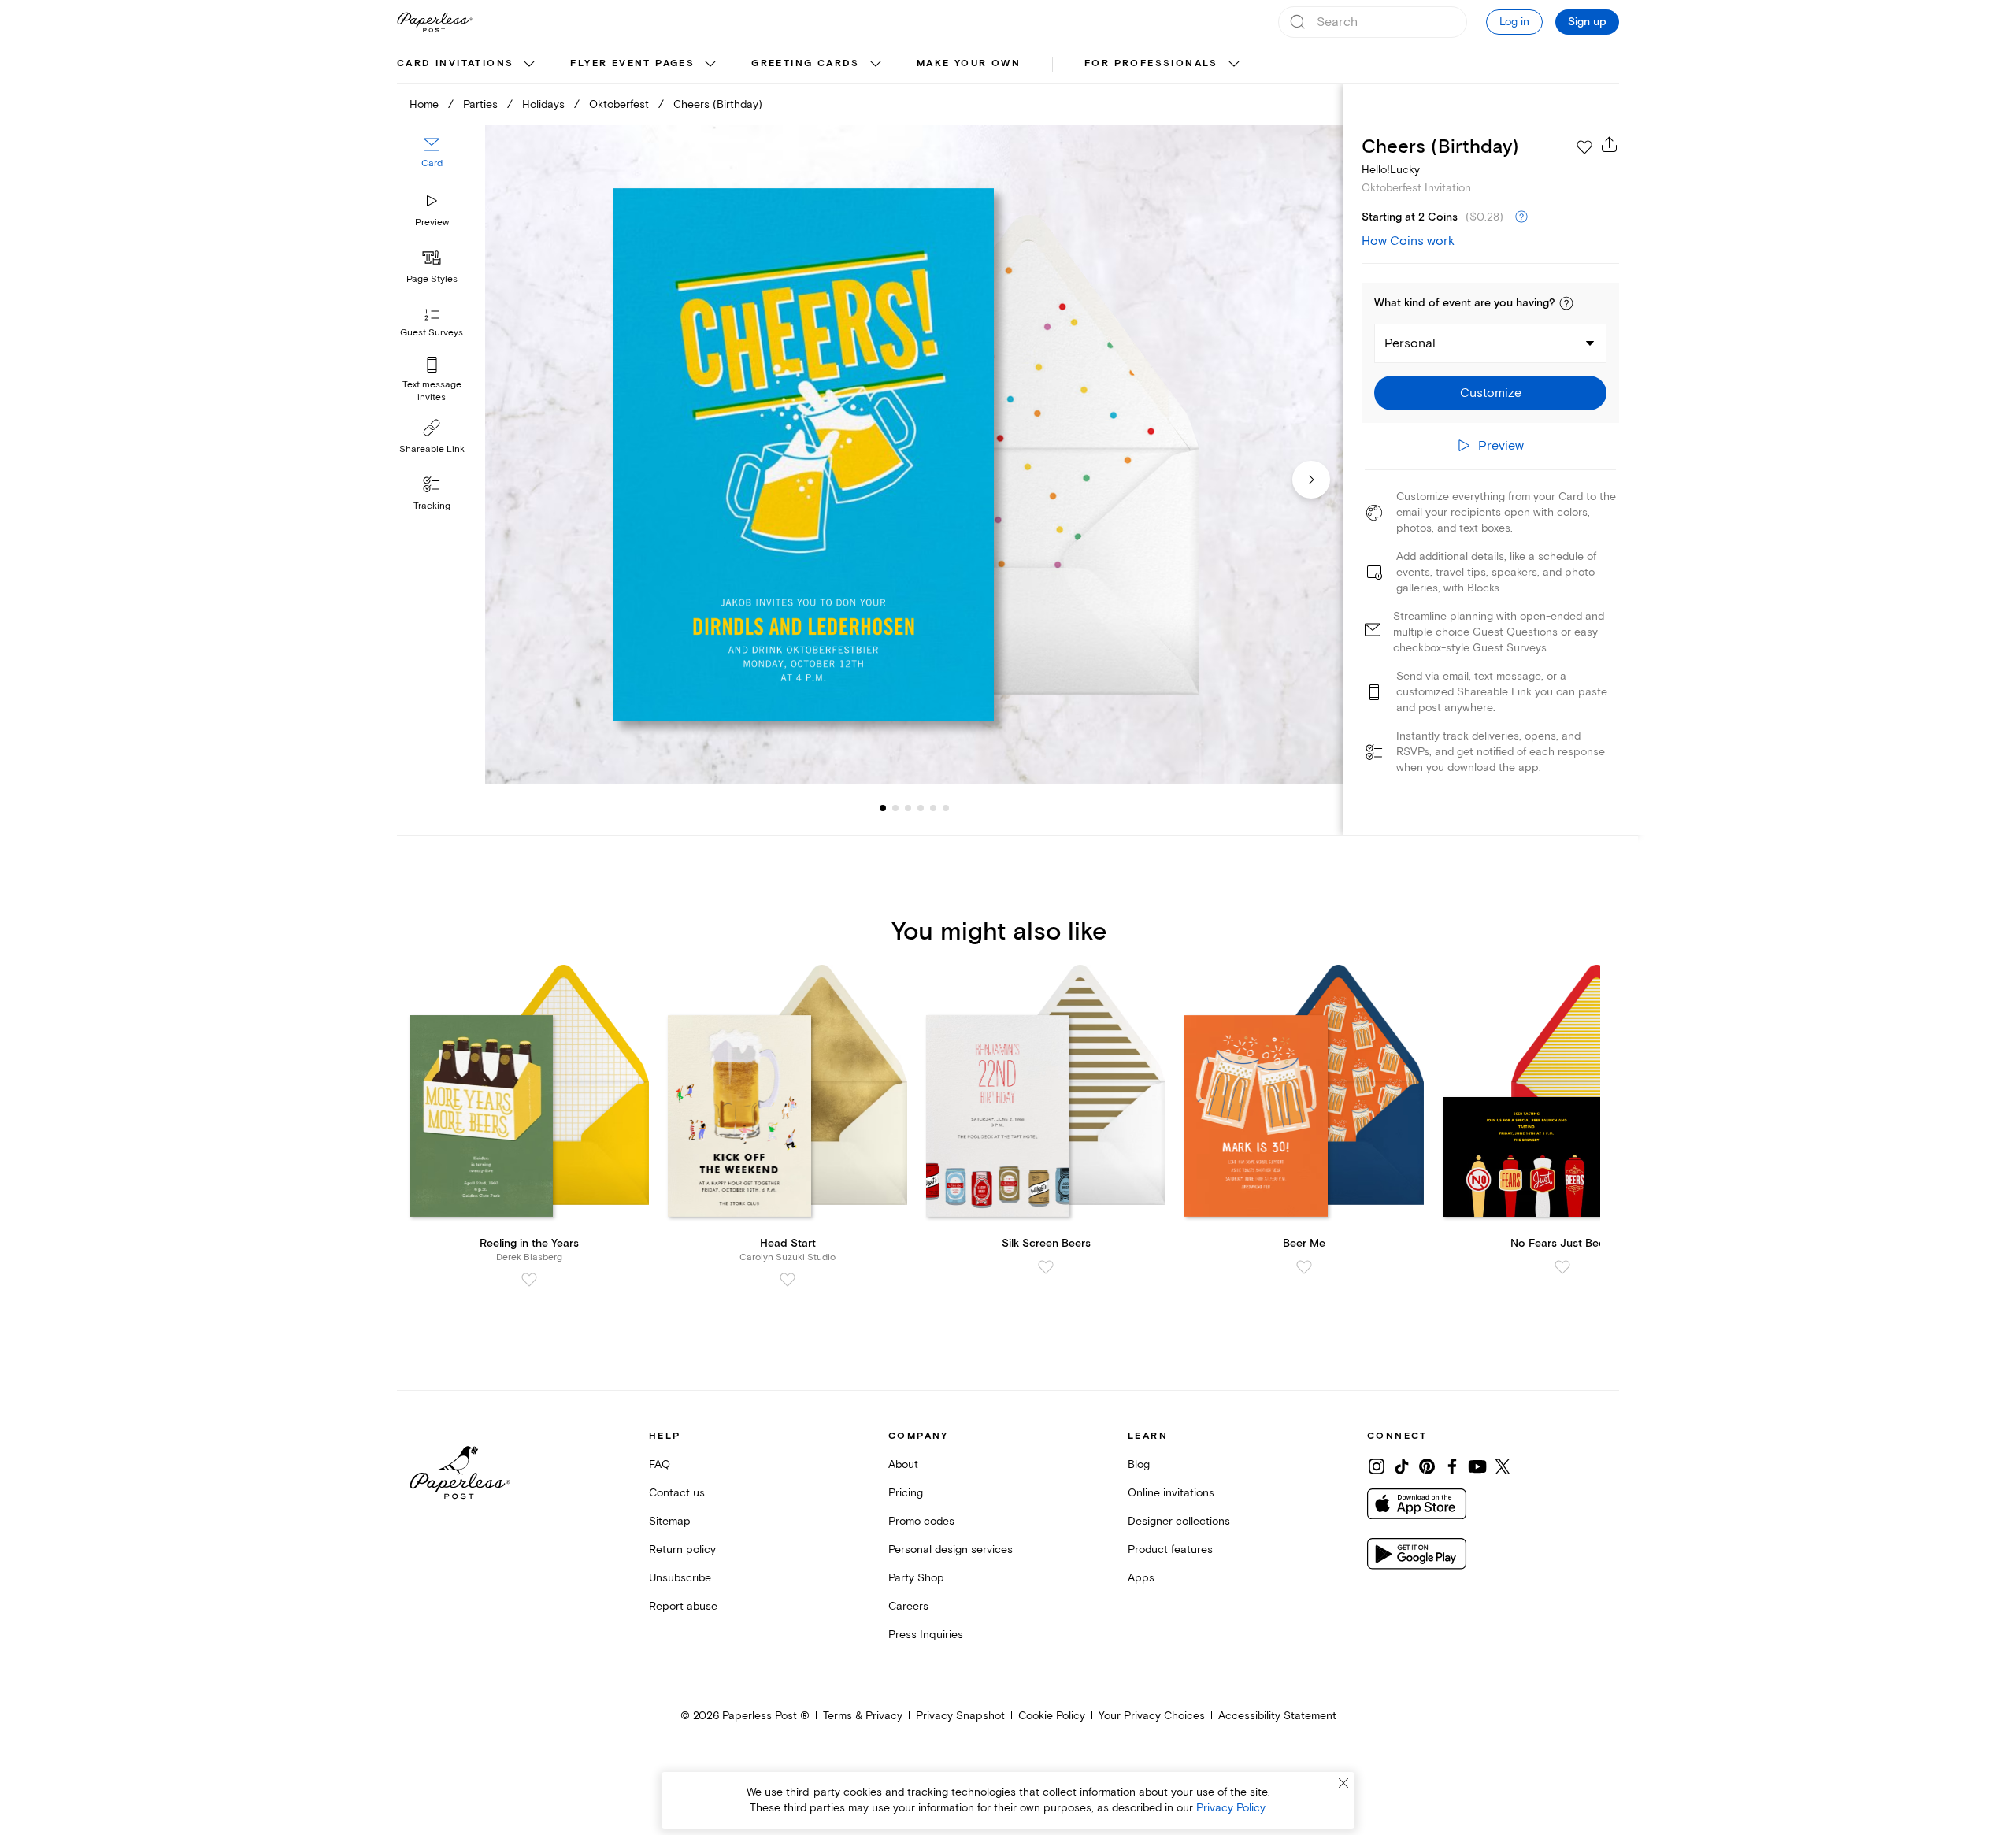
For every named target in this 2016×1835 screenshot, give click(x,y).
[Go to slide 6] (933, 808)
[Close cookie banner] (1343, 1783)
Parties (480, 104)
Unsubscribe (680, 1578)
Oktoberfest (619, 104)
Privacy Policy (1230, 1808)
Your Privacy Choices (1152, 1716)
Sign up (1587, 22)
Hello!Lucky (1391, 170)
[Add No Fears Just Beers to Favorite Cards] (1562, 1267)
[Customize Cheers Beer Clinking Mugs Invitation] (913, 455)
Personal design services (951, 1550)
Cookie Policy (1052, 1716)
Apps (1141, 1578)
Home (424, 104)
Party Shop (916, 1578)
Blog (1139, 1464)
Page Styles (432, 279)
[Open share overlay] (1610, 144)
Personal (1410, 343)
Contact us (677, 1493)
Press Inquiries (926, 1635)
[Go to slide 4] (908, 808)
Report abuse (683, 1606)
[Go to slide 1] (883, 808)
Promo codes (921, 1521)
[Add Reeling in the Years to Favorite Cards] (529, 1280)
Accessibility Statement (1277, 1716)
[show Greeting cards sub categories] (876, 65)
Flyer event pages (632, 63)
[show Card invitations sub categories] (529, 65)
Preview (432, 222)
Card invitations (455, 63)
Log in (1514, 22)
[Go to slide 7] (946, 808)
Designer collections (1179, 1521)
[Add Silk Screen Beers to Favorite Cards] (1046, 1267)
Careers (908, 1606)
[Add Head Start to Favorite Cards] (787, 1280)
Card (432, 163)
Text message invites (432, 391)
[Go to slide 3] (895, 808)
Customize (1491, 393)
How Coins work (1408, 241)
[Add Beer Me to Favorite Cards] (1304, 1267)
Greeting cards (806, 63)
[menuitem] (468, 65)
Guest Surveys (432, 333)
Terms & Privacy (863, 1716)
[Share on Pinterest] (1427, 1466)
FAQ (660, 1464)
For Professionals (1151, 63)
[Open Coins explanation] (1521, 217)
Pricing (906, 1493)
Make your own (969, 63)
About (903, 1464)
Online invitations (1171, 1493)
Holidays (543, 104)
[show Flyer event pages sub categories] (710, 65)
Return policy (682, 1550)
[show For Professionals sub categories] (1234, 65)
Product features (1170, 1550)
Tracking (432, 506)
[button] (1566, 303)
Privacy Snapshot (960, 1716)
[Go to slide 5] (921, 808)
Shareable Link (432, 449)
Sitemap (670, 1521)
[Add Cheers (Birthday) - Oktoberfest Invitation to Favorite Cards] (1584, 147)
